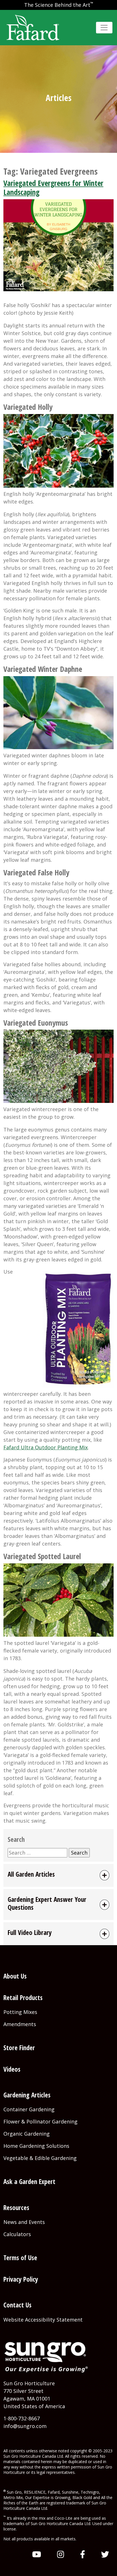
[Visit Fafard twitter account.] (105, 2554)
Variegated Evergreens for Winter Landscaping (53, 188)
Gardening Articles (27, 2095)
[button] (58, 1875)
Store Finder (19, 2048)
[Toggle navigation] (104, 28)
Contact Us (17, 2305)
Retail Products (23, 1998)
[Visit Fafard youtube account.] (37, 2554)
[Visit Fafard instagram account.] (61, 2554)
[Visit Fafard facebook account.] (83, 2554)
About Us (15, 1976)
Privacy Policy (21, 2279)
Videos (12, 2069)
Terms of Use (20, 2258)
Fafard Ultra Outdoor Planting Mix (46, 1447)
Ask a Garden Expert (29, 2182)
